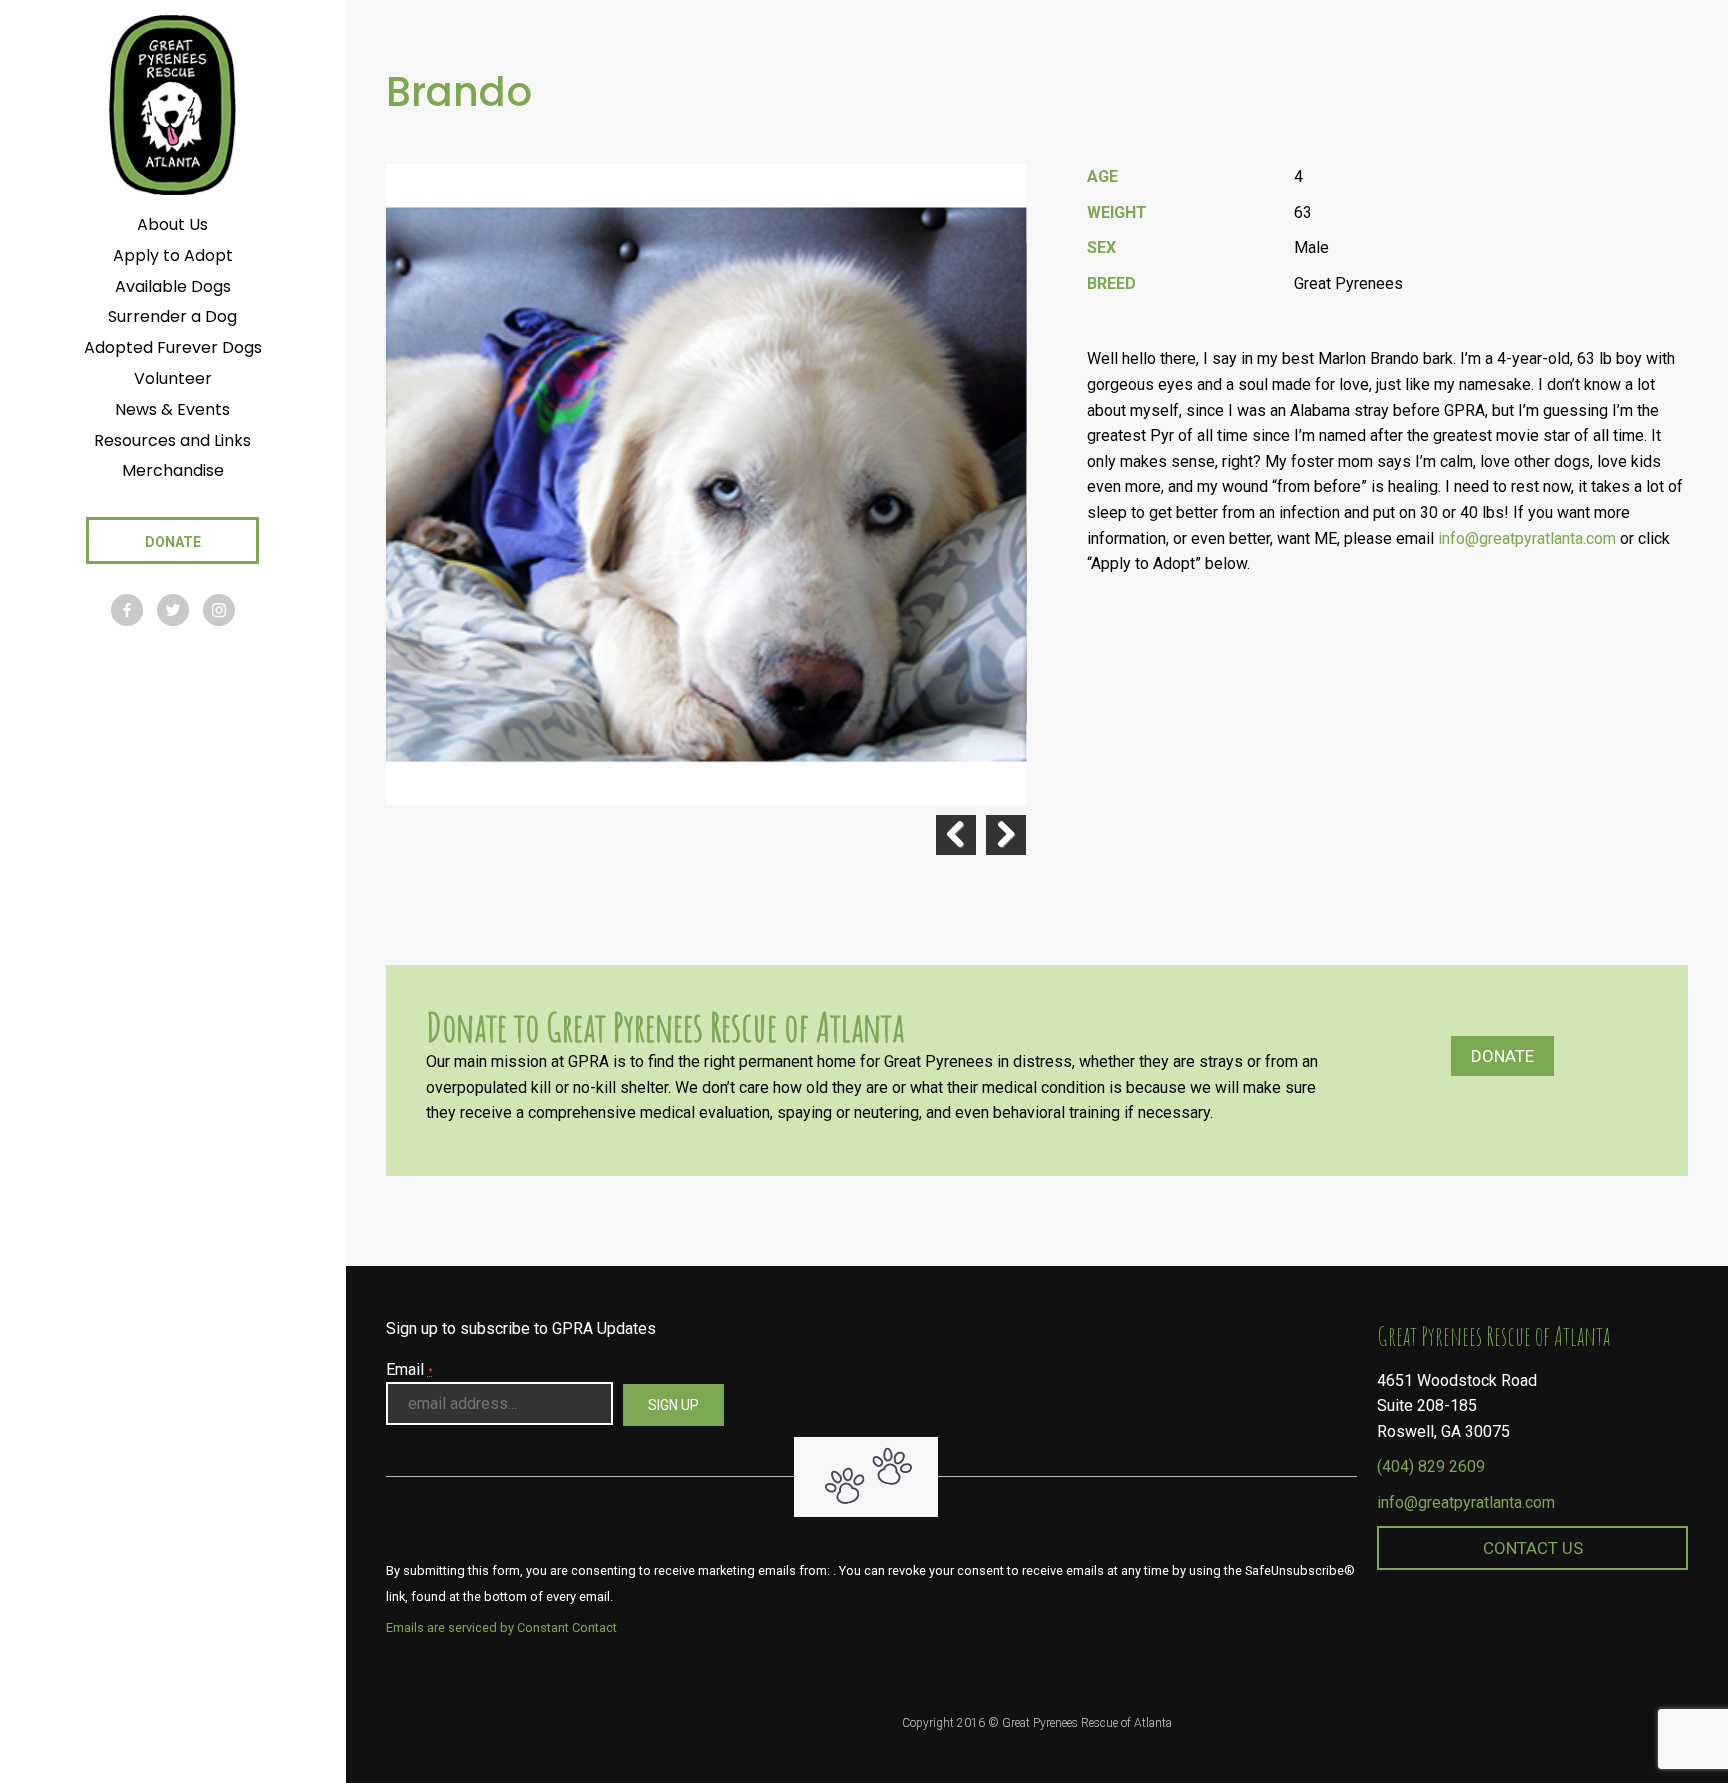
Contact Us (1533, 1548)
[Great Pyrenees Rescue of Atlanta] (172, 103)
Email (409, 1369)
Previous (956, 835)
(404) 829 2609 (1431, 1466)
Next (1006, 835)
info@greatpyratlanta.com (1466, 1502)
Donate (1502, 1056)
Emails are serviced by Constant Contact (501, 1627)
